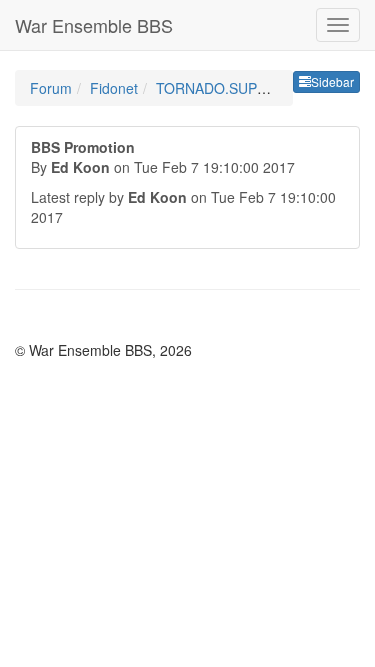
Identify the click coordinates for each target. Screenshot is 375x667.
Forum (51, 88)
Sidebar (332, 81)
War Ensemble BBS (94, 25)
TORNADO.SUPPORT (226, 88)
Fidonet (114, 88)
